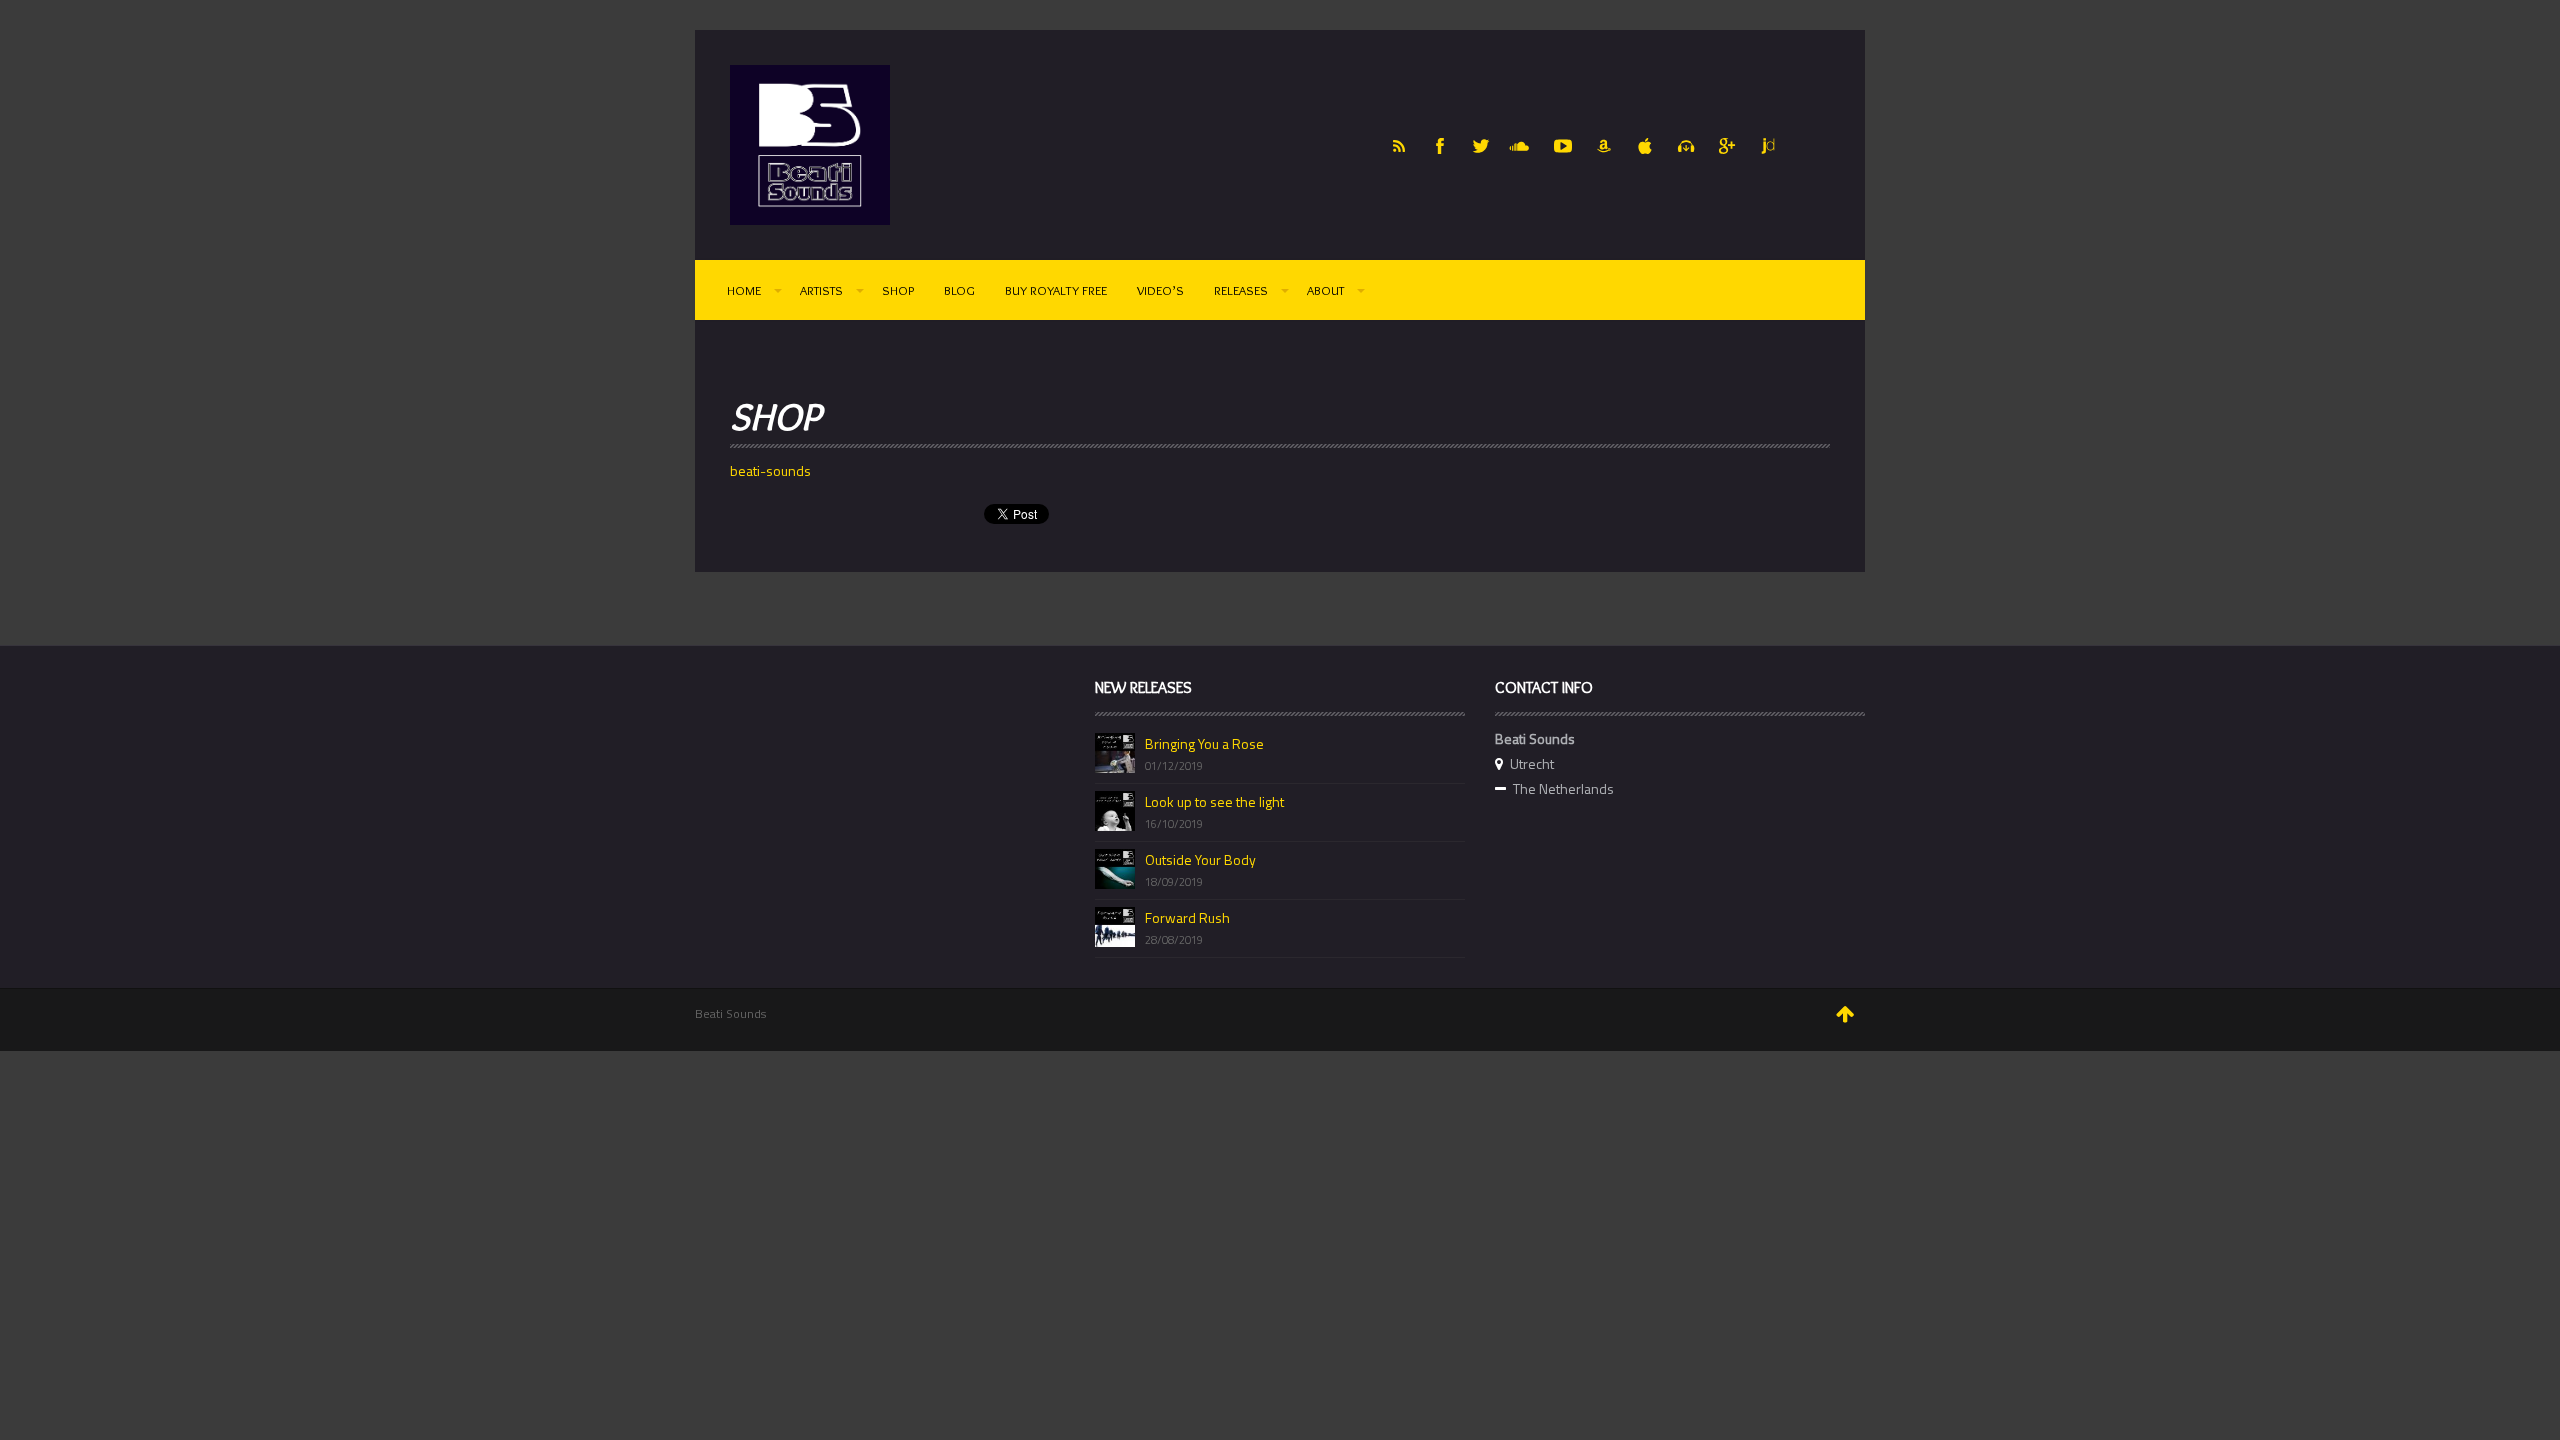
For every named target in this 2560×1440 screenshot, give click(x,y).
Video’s (1160, 290)
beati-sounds (770, 470)
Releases (1241, 290)
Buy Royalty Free (1056, 290)
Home (744, 290)
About (1325, 290)
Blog (959, 290)
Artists (821, 290)
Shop (898, 290)
